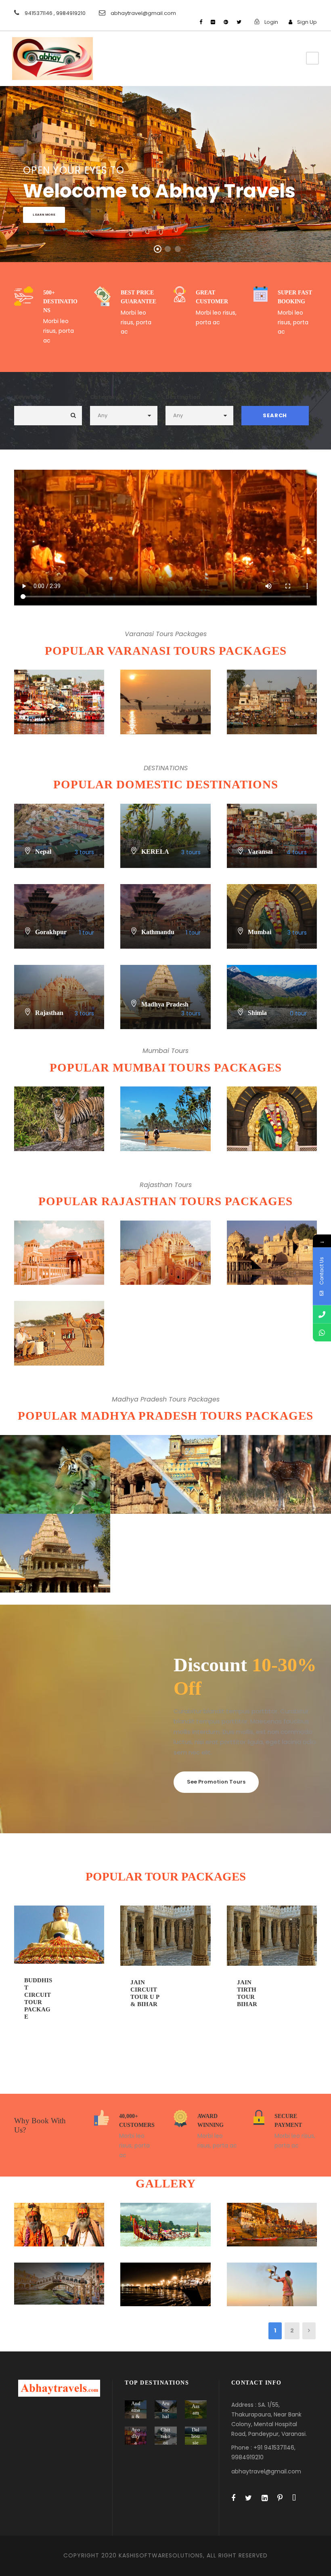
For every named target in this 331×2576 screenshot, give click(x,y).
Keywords (29, 397)
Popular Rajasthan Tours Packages (165, 1201)
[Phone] (322, 1314)
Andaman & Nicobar (136, 2416)
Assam (196, 2409)
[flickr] (213, 22)
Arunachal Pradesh (165, 2416)
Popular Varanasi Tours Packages (166, 651)
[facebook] (201, 22)
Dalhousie (196, 2436)
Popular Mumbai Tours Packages (166, 1067)
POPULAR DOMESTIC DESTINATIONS (166, 784)
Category (104, 397)
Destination (183, 397)
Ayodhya (136, 2436)
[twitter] (239, 22)
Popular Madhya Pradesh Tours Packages (165, 1416)
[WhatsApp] (322, 1333)
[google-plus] (226, 22)
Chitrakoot (165, 2436)
